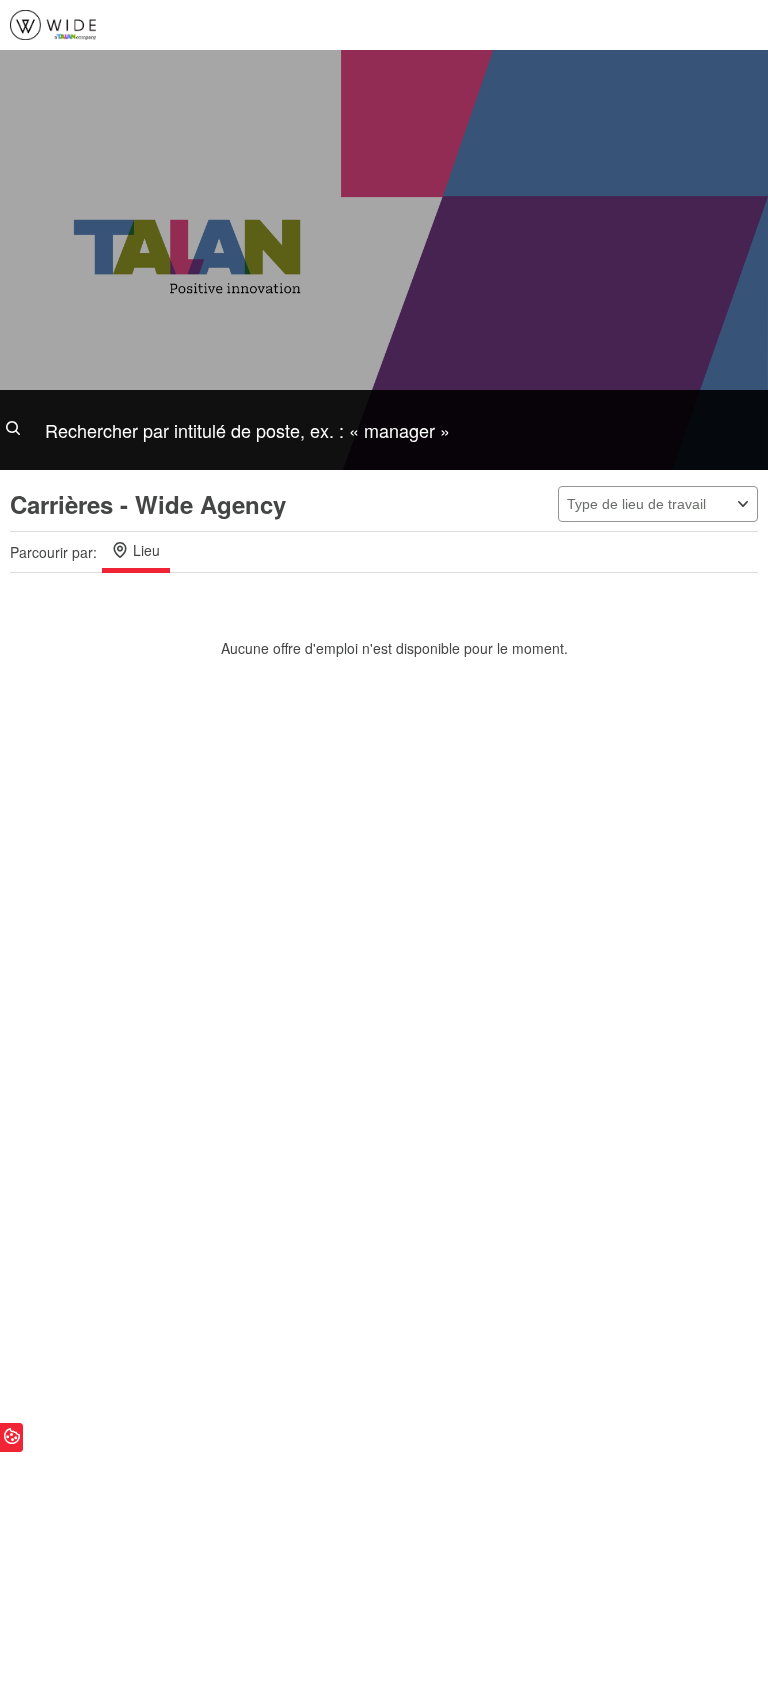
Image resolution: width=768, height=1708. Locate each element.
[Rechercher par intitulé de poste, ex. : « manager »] (384, 430)
